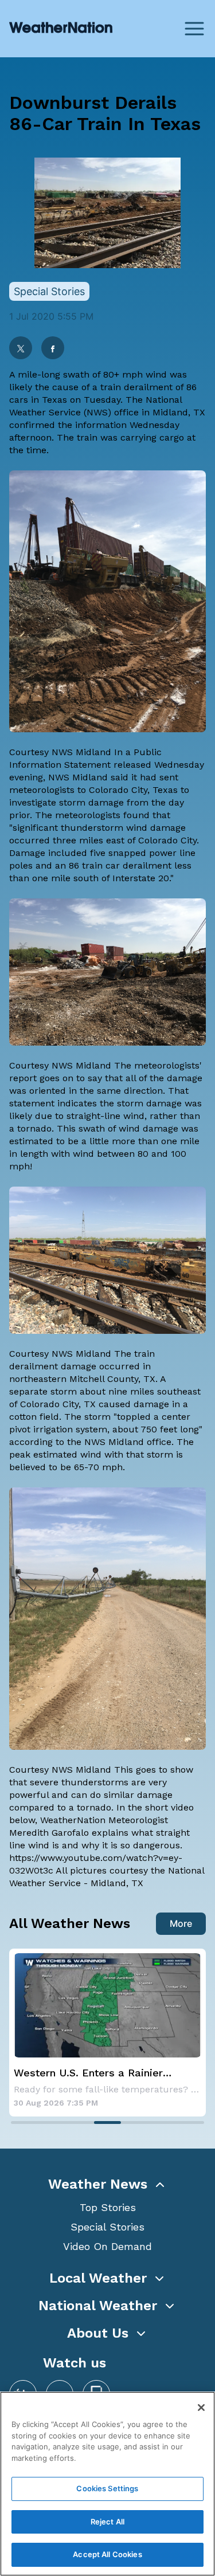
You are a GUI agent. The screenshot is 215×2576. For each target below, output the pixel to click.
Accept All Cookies (107, 2554)
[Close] (201, 2408)
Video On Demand (107, 2246)
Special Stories (107, 2227)
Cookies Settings (107, 2488)
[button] (107, 2184)
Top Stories (108, 2207)
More (181, 1923)
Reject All (107, 2522)
